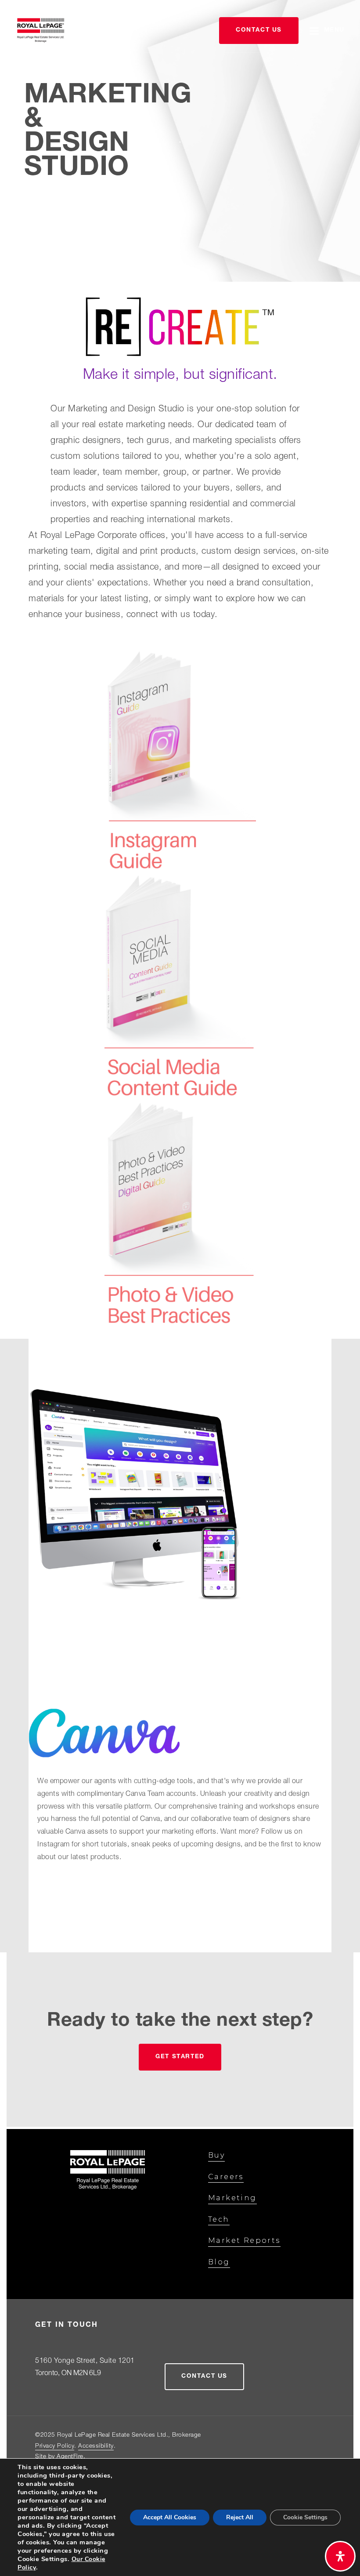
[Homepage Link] (41, 31)
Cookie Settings (305, 2517)
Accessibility (96, 2446)
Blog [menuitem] (219, 2262)
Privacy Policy (55, 2446)
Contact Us (259, 30)
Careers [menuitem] (226, 2177)
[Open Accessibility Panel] (340, 2556)
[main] (180, 1065)
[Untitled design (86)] (180, 1214)
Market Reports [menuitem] (244, 2240)
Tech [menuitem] (219, 2219)
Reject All (240, 2517)
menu (334, 30)
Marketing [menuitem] (232, 2198)
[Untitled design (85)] (180, 987)
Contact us (204, 2376)
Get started (180, 2057)
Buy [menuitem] (216, 2155)
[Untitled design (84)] (180, 759)
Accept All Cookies (170, 2517)
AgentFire (70, 2457)
